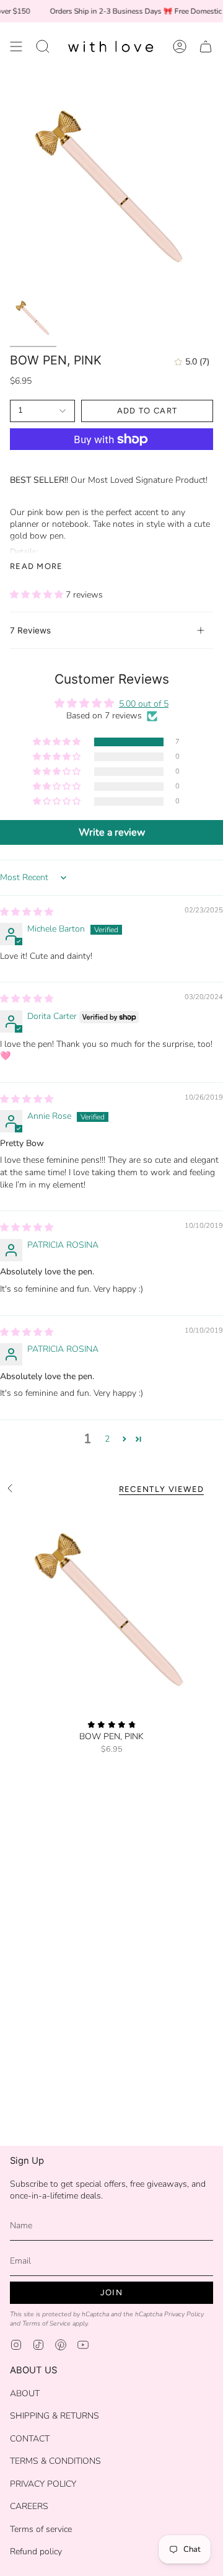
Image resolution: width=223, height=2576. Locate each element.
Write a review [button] (112, 832)
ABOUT (25, 2393)
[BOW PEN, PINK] (111, 1608)
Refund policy (36, 2552)
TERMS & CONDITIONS (55, 2461)
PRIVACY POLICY (43, 2484)
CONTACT (30, 2439)
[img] (27, 912)
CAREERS (29, 2506)
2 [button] (107, 1439)
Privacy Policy (184, 2314)
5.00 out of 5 (144, 704)
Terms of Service (46, 2323)
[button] (43, 47)
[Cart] (206, 47)
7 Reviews (30, 630)
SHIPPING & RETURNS (55, 2416)
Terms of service (41, 2529)
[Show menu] (16, 47)
